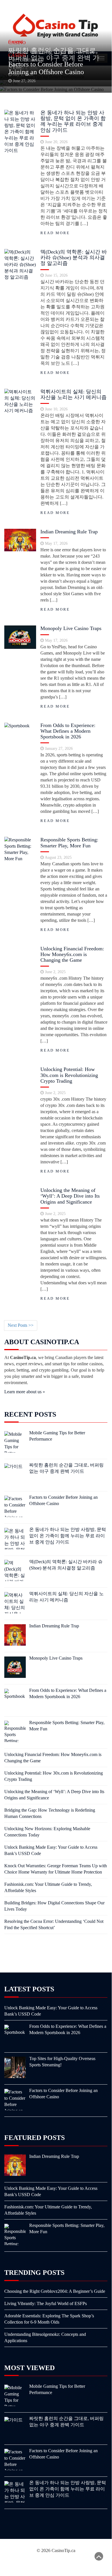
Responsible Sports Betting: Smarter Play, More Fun (69, 843)
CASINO (17, 55)
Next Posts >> (21, 1325)
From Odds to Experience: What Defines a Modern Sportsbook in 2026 (68, 731)
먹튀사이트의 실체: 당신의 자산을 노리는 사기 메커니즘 (73, 394)
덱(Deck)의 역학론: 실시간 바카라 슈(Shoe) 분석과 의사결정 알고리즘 (74, 258)
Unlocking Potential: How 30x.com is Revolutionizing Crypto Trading (69, 1075)
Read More (55, 233)
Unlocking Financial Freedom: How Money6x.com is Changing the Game (72, 954)
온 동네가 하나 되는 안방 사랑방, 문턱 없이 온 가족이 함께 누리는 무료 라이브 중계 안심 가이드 (73, 121)
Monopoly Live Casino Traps (71, 628)
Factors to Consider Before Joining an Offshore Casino (46, 68)
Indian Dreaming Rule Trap (69, 532)
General (15, 41)
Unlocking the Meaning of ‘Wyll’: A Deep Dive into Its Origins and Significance (70, 1196)
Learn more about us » (25, 1392)
